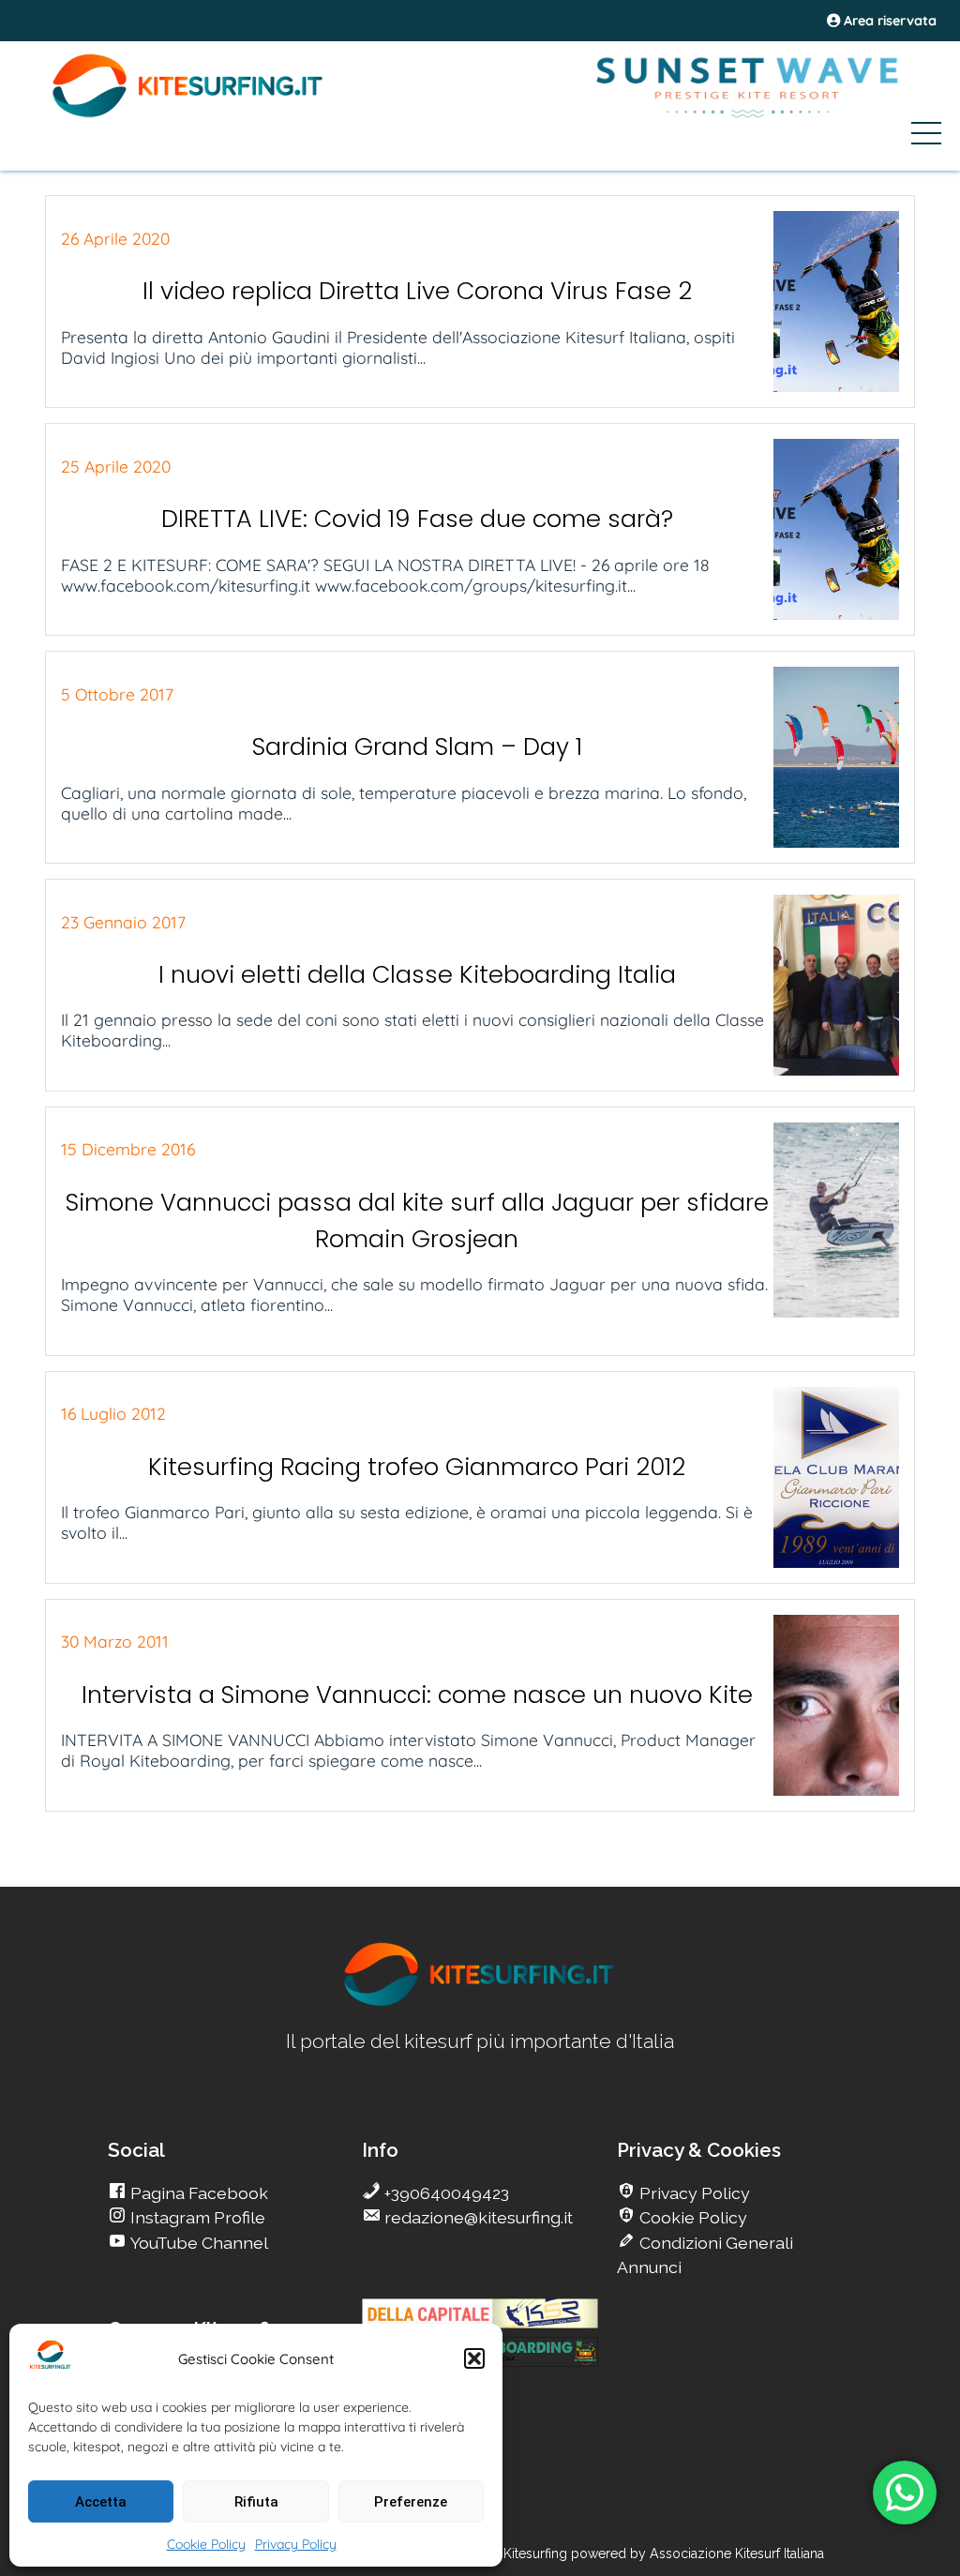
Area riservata (888, 21)
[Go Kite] (188, 114)
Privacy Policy (296, 2544)
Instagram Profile (196, 2217)
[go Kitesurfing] (480, 2003)
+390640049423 (445, 2193)
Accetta (101, 2502)
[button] (474, 2358)
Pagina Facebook (197, 2193)
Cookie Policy (206, 2544)
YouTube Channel (197, 2243)
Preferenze (411, 2502)
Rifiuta (256, 2502)
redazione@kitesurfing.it (477, 2217)
